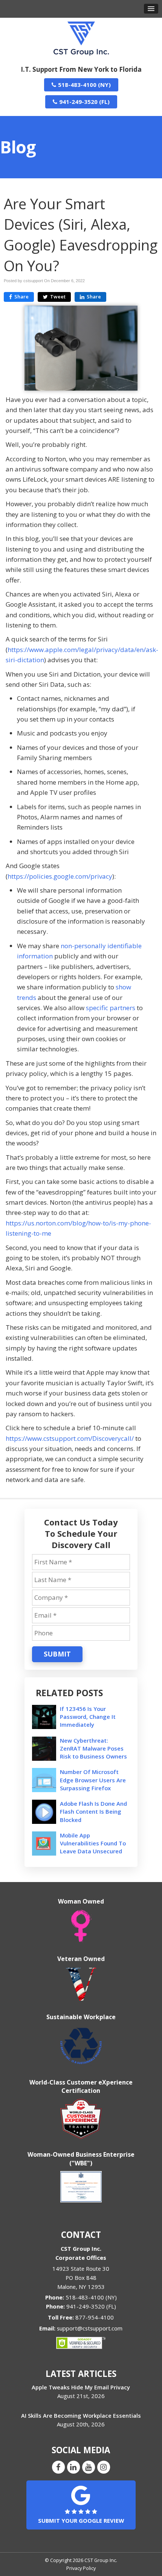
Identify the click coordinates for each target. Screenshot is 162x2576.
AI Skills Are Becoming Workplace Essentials (81, 2415)
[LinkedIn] (73, 2467)
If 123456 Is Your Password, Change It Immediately (88, 1717)
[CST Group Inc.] (81, 38)
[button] (151, 9)
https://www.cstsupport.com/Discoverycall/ (70, 1438)
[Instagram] (104, 2467)
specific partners (111, 1008)
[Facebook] (58, 2467)
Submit (57, 1654)
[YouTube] (89, 2467)
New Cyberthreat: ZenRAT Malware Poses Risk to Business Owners (93, 1748)
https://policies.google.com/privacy (60, 876)
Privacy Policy (81, 2568)
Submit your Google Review (81, 2520)
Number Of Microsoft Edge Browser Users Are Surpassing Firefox (93, 1780)
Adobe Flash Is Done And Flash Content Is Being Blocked (93, 1811)
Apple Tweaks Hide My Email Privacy (81, 2387)
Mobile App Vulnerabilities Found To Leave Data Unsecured (93, 1843)
